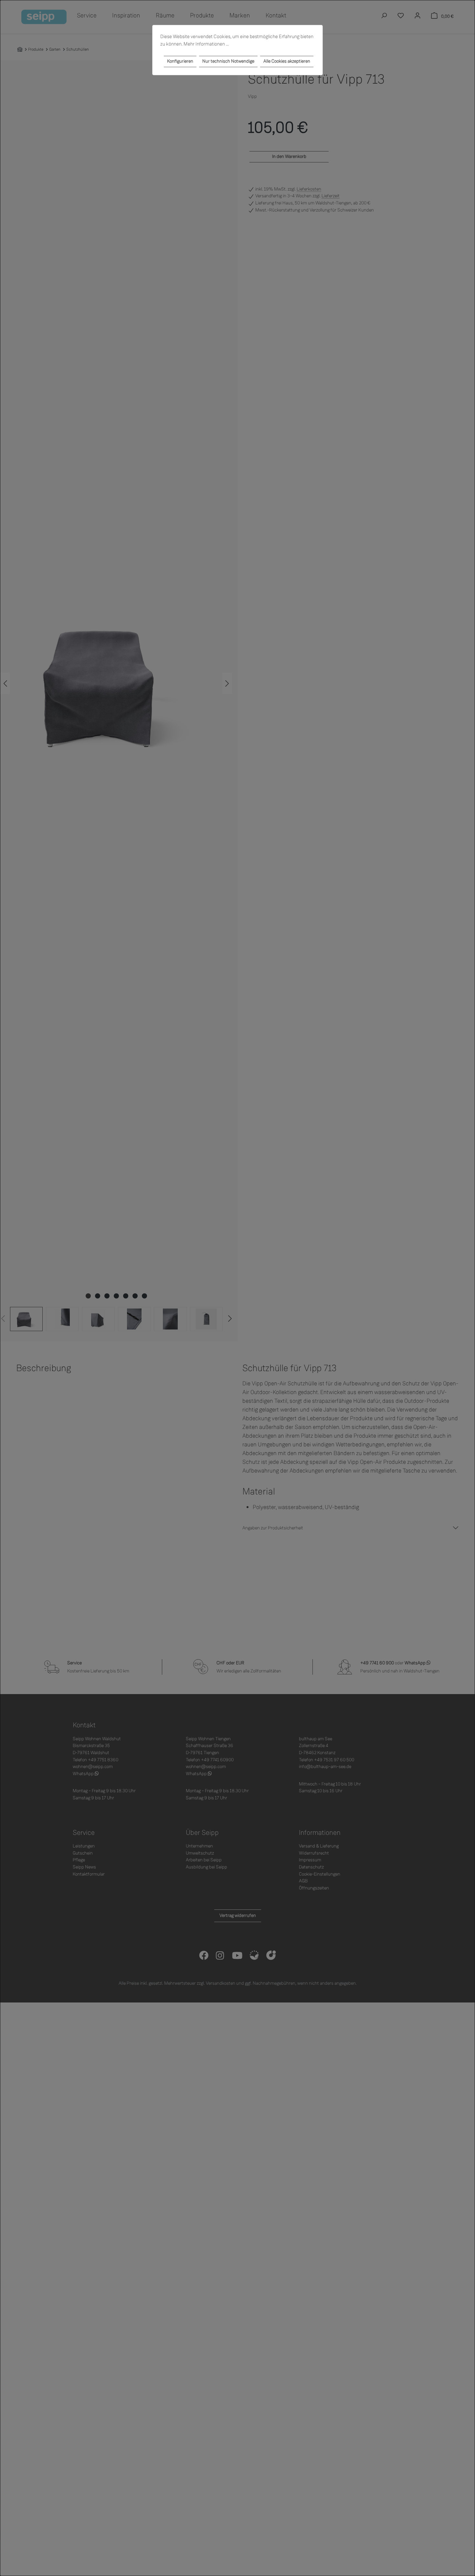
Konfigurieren (180, 61)
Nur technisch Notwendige (228, 61)
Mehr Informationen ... (206, 44)
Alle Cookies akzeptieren (287, 61)
